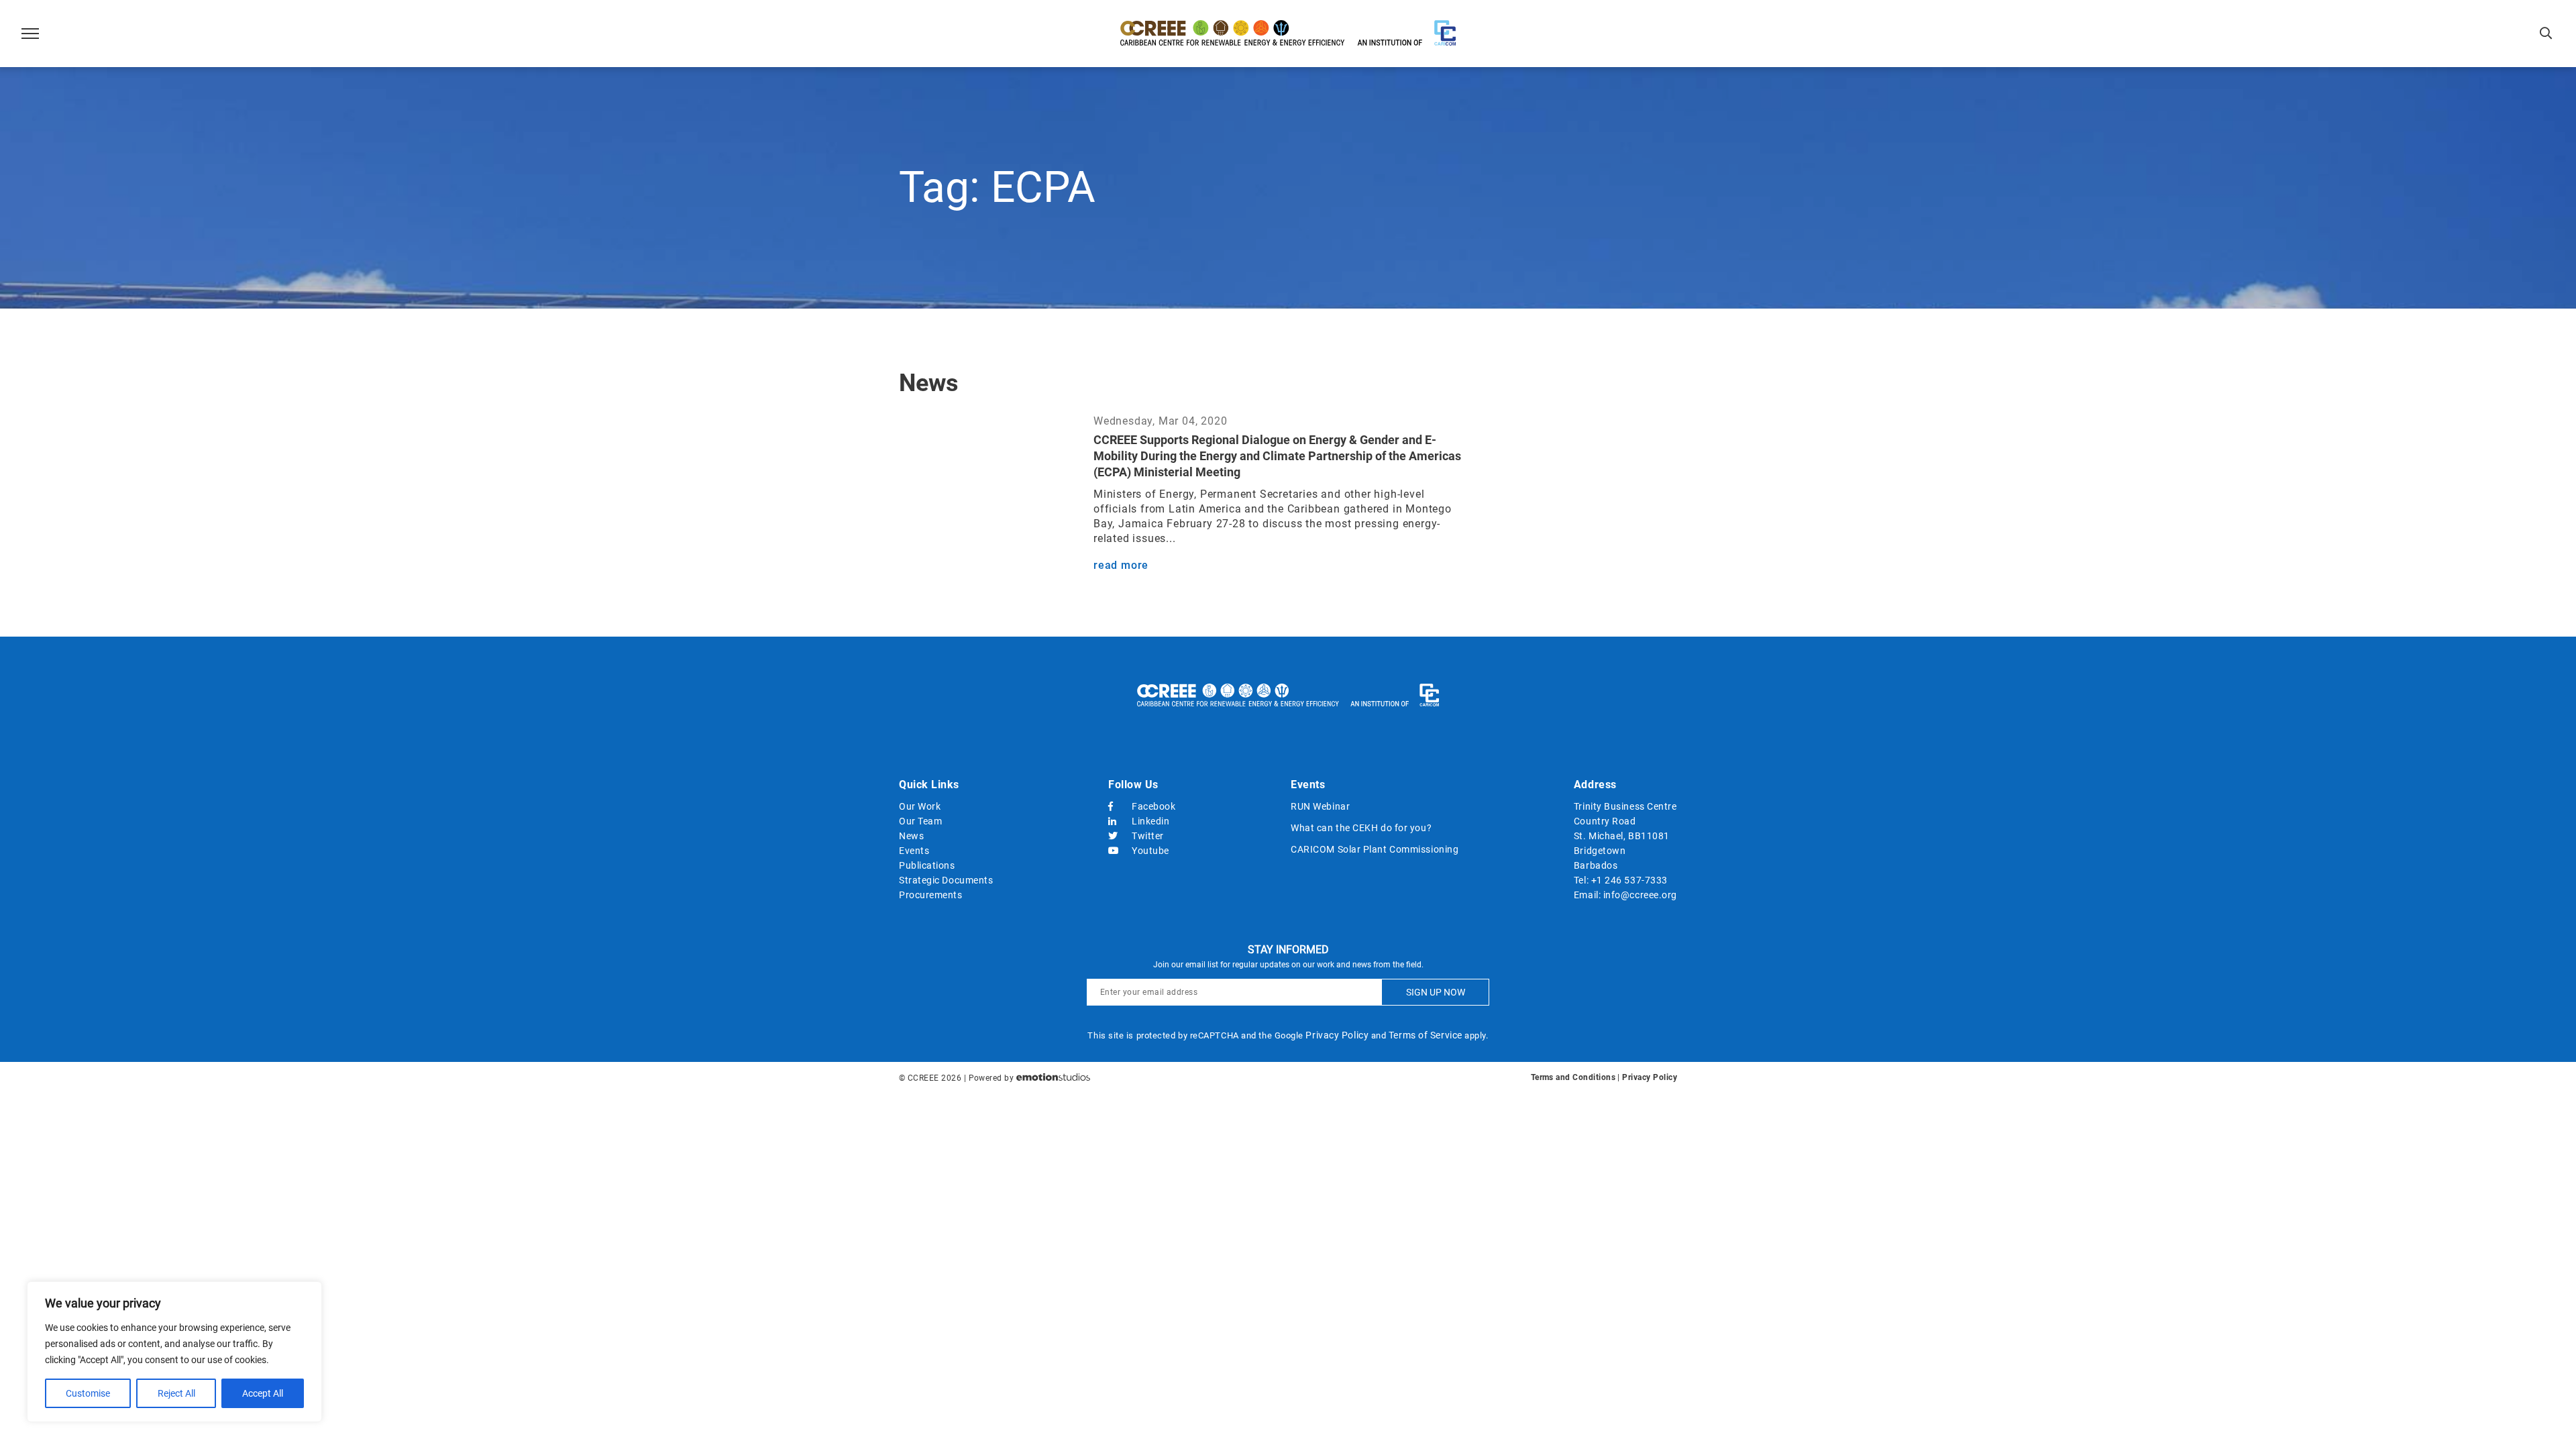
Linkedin (1150, 821)
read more (1121, 565)
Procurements (931, 895)
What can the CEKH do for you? (1361, 828)
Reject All (176, 1393)
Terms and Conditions (1573, 1077)
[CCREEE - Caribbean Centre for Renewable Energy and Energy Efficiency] (1288, 34)
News (911, 836)
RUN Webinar (1320, 806)
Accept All (263, 1393)
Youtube (1150, 851)
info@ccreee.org (1640, 895)
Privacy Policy (1337, 1035)
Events (914, 851)
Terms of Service (1426, 1035)
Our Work (920, 806)
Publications (927, 865)
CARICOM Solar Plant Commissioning (1375, 849)
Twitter (1148, 836)
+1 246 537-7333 (1629, 880)
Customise (88, 1393)
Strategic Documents (946, 880)
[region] (174, 1352)
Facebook (1153, 806)
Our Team (920, 821)
